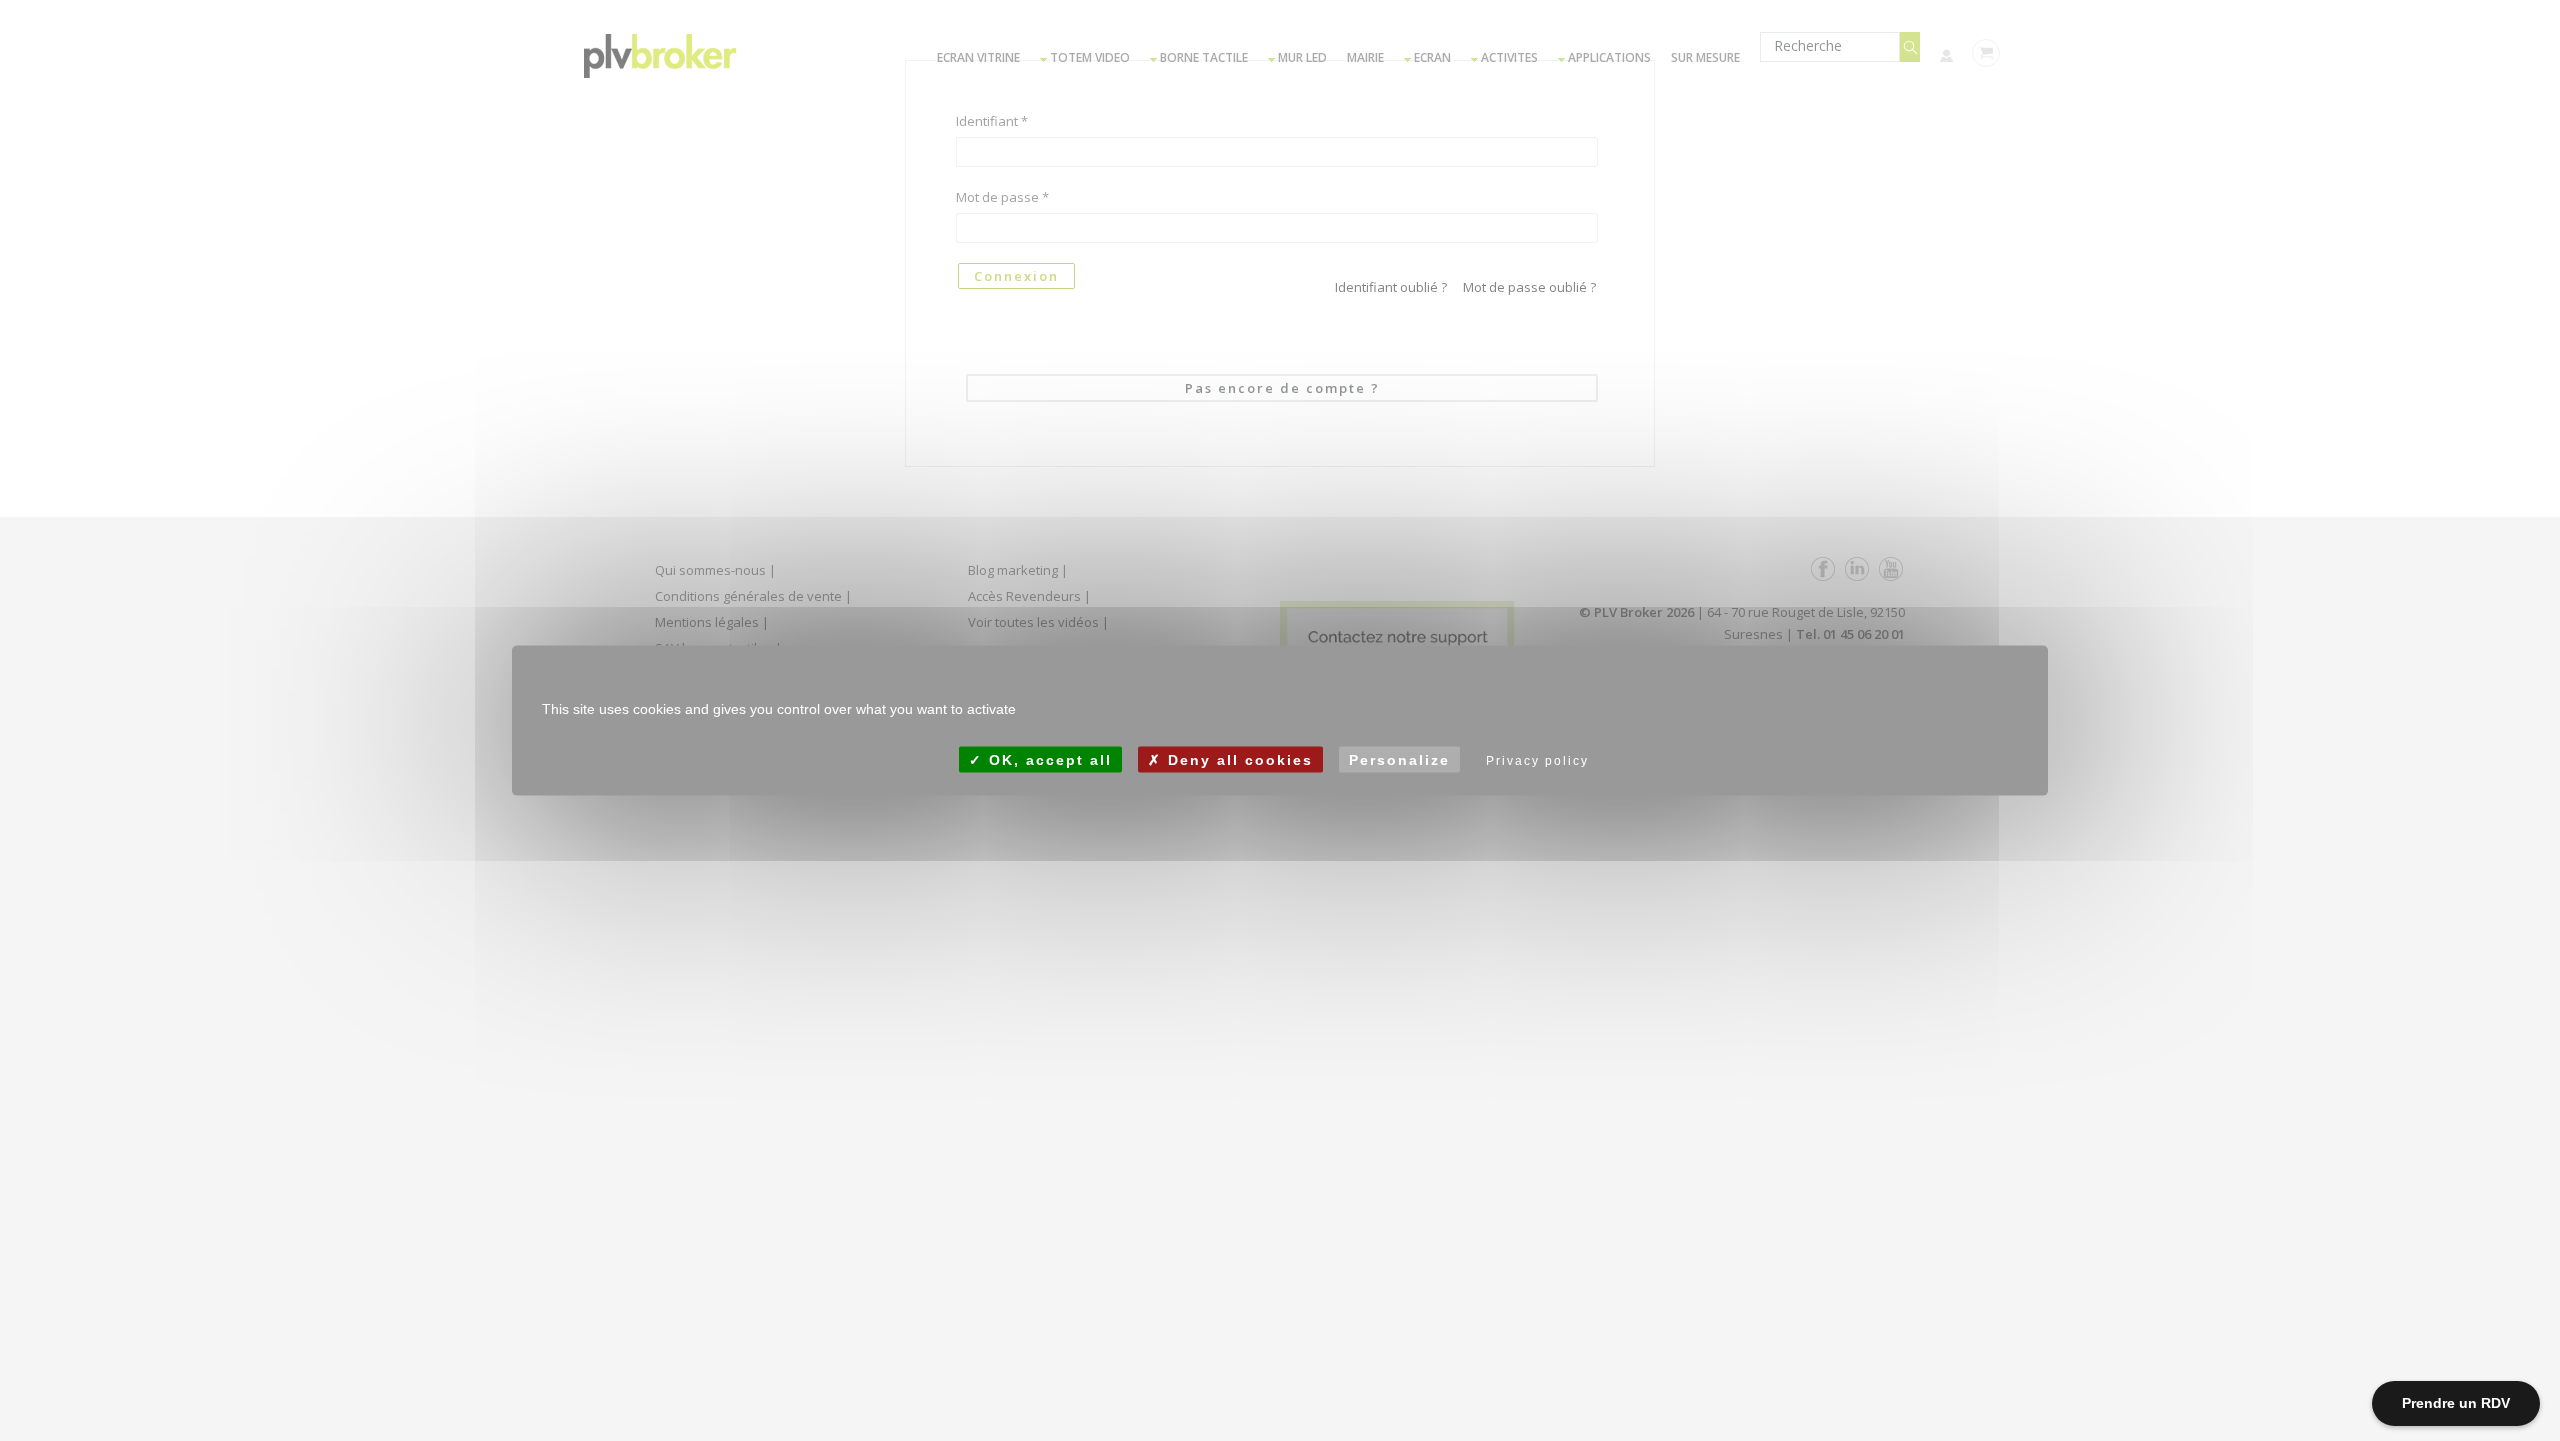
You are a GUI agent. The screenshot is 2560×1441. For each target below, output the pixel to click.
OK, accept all (1047, 759)
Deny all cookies (1237, 759)
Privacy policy (1537, 760)
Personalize (1399, 759)
